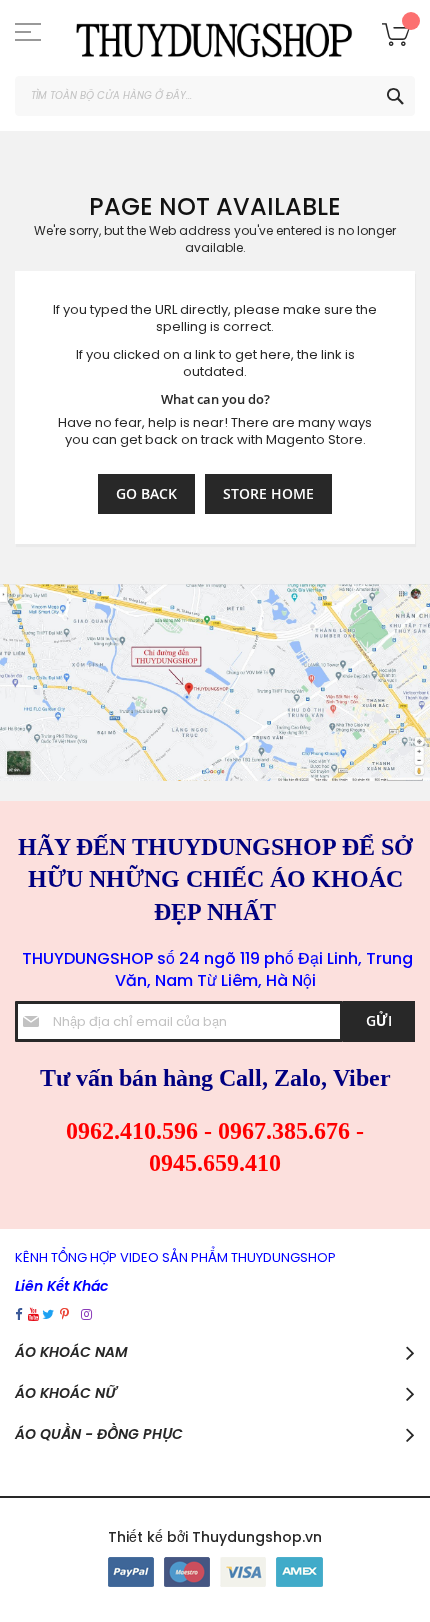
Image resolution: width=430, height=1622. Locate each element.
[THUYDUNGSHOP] (215, 38)
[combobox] (215, 96)
